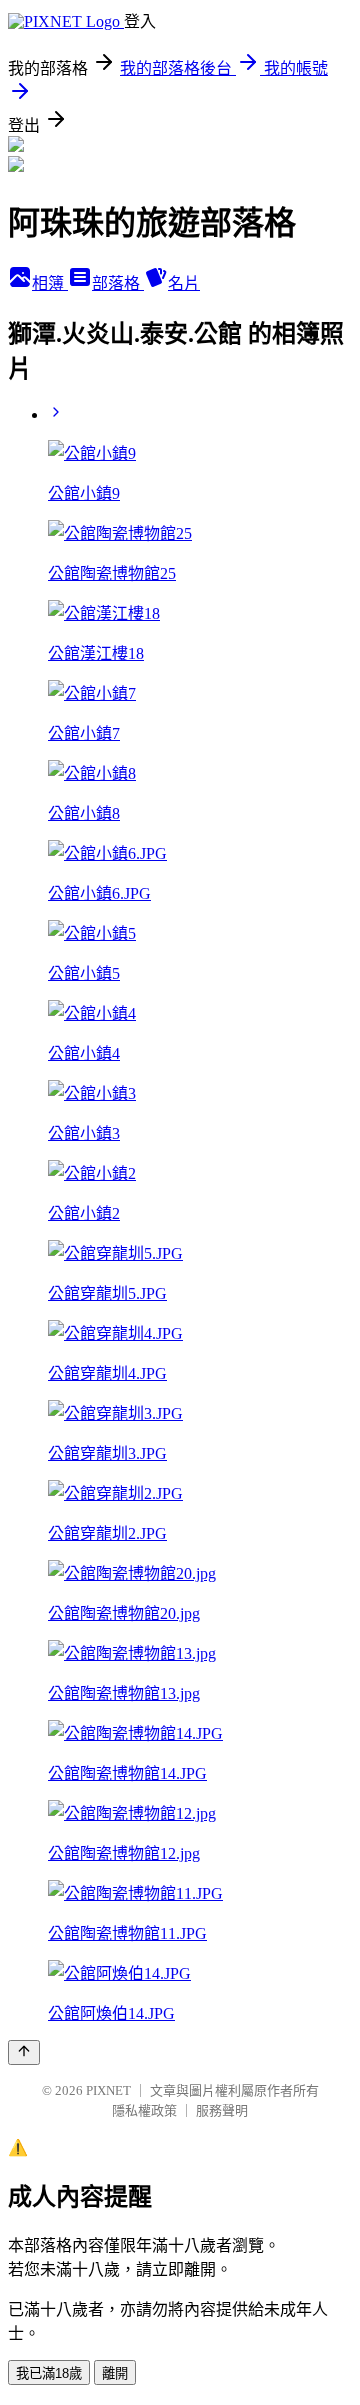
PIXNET (108, 2090)
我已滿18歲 (49, 2373)
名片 (184, 283)
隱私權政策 (144, 2110)
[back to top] (24, 2052)
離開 (115, 2373)
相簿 (50, 283)
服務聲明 (222, 2110)
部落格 (118, 283)
